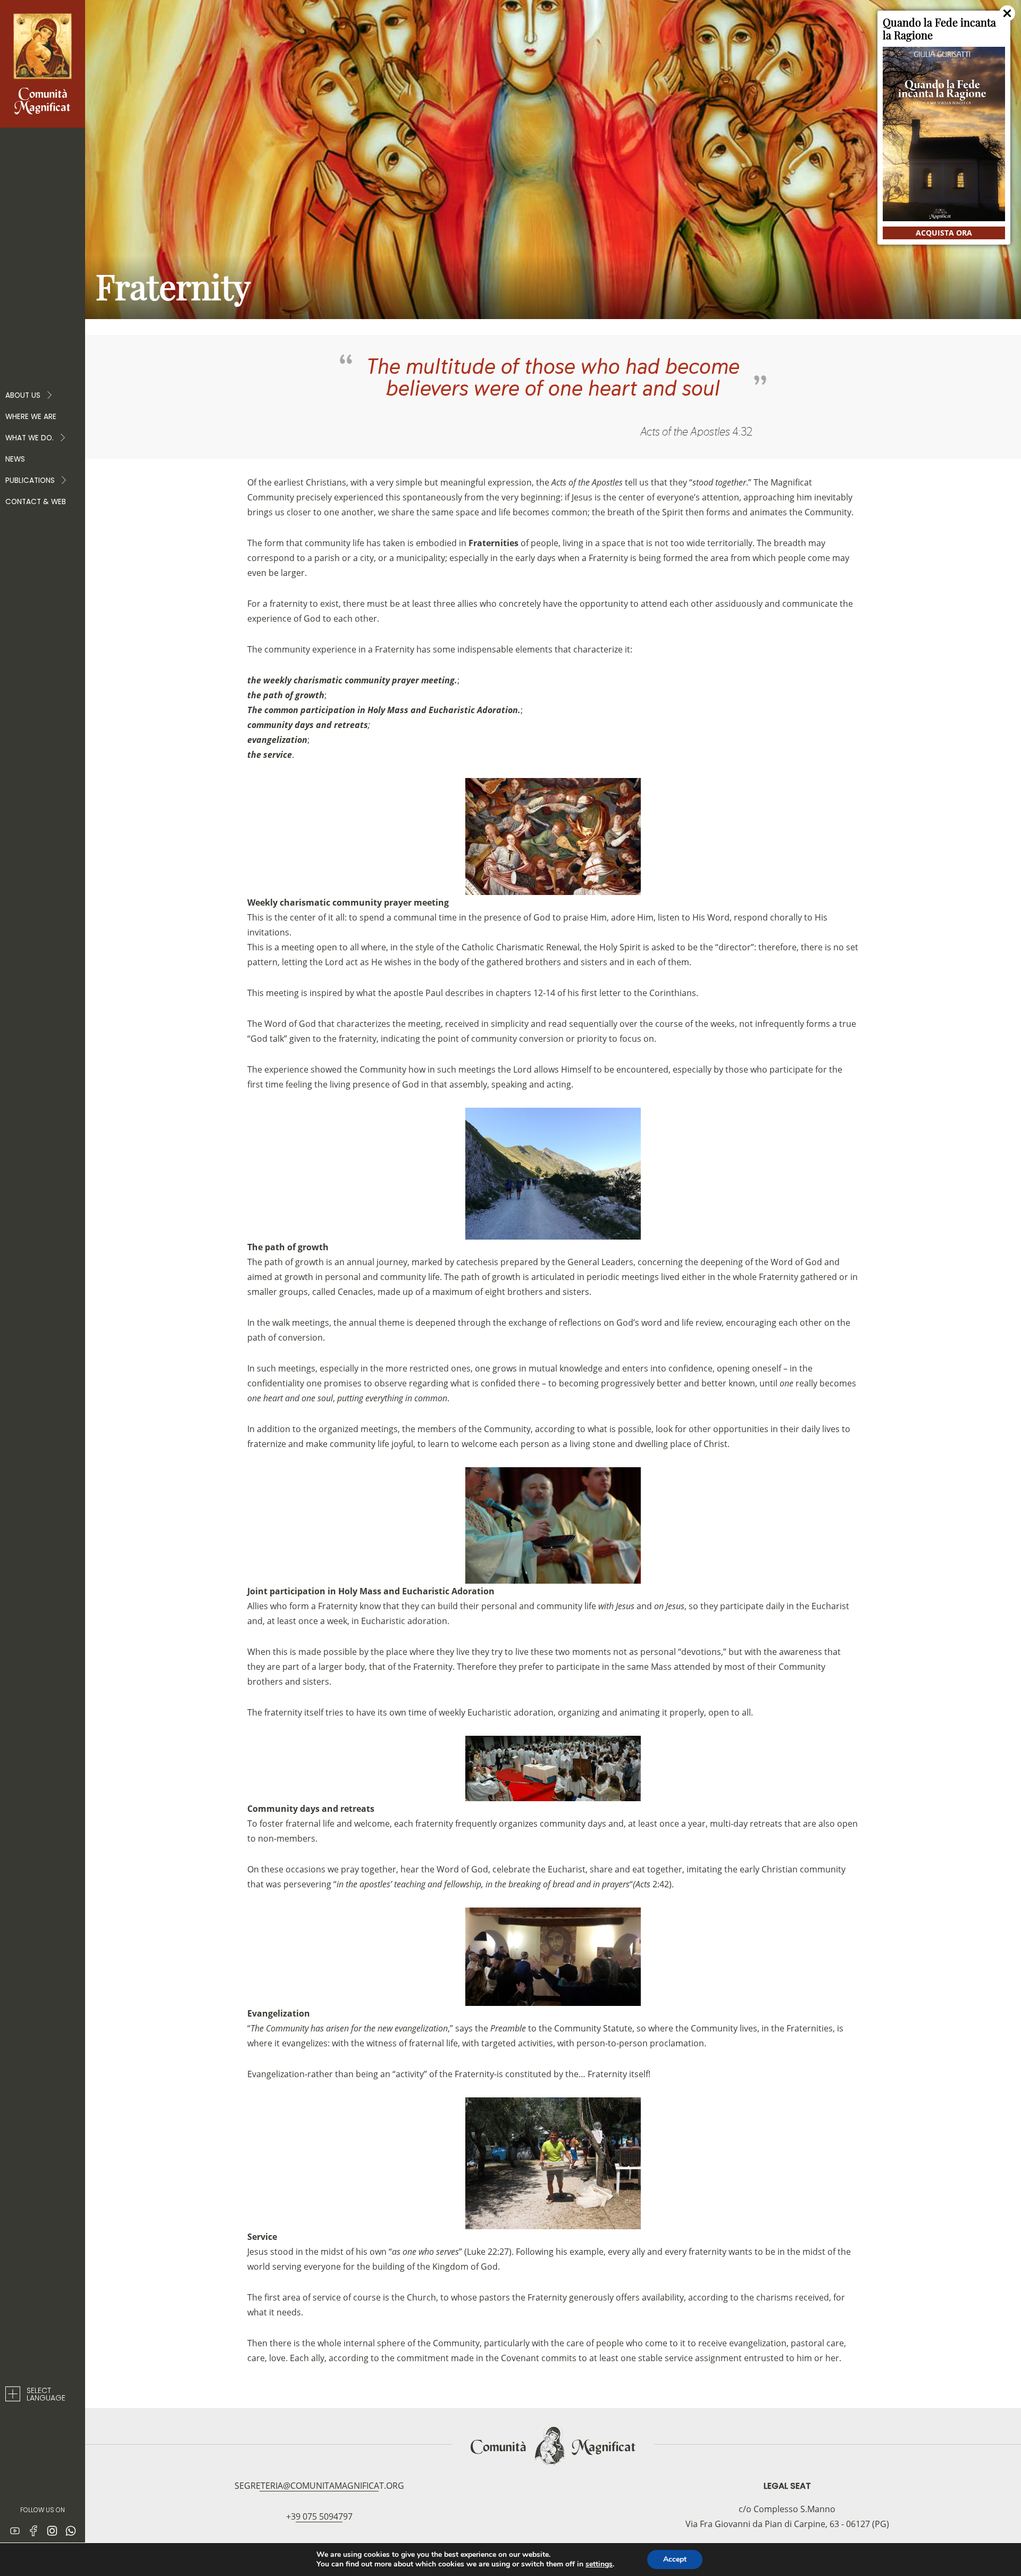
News (15, 459)
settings (599, 2564)
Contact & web (36, 502)
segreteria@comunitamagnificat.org (319, 2486)
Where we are (31, 417)
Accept (675, 2559)
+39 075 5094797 (319, 2516)
